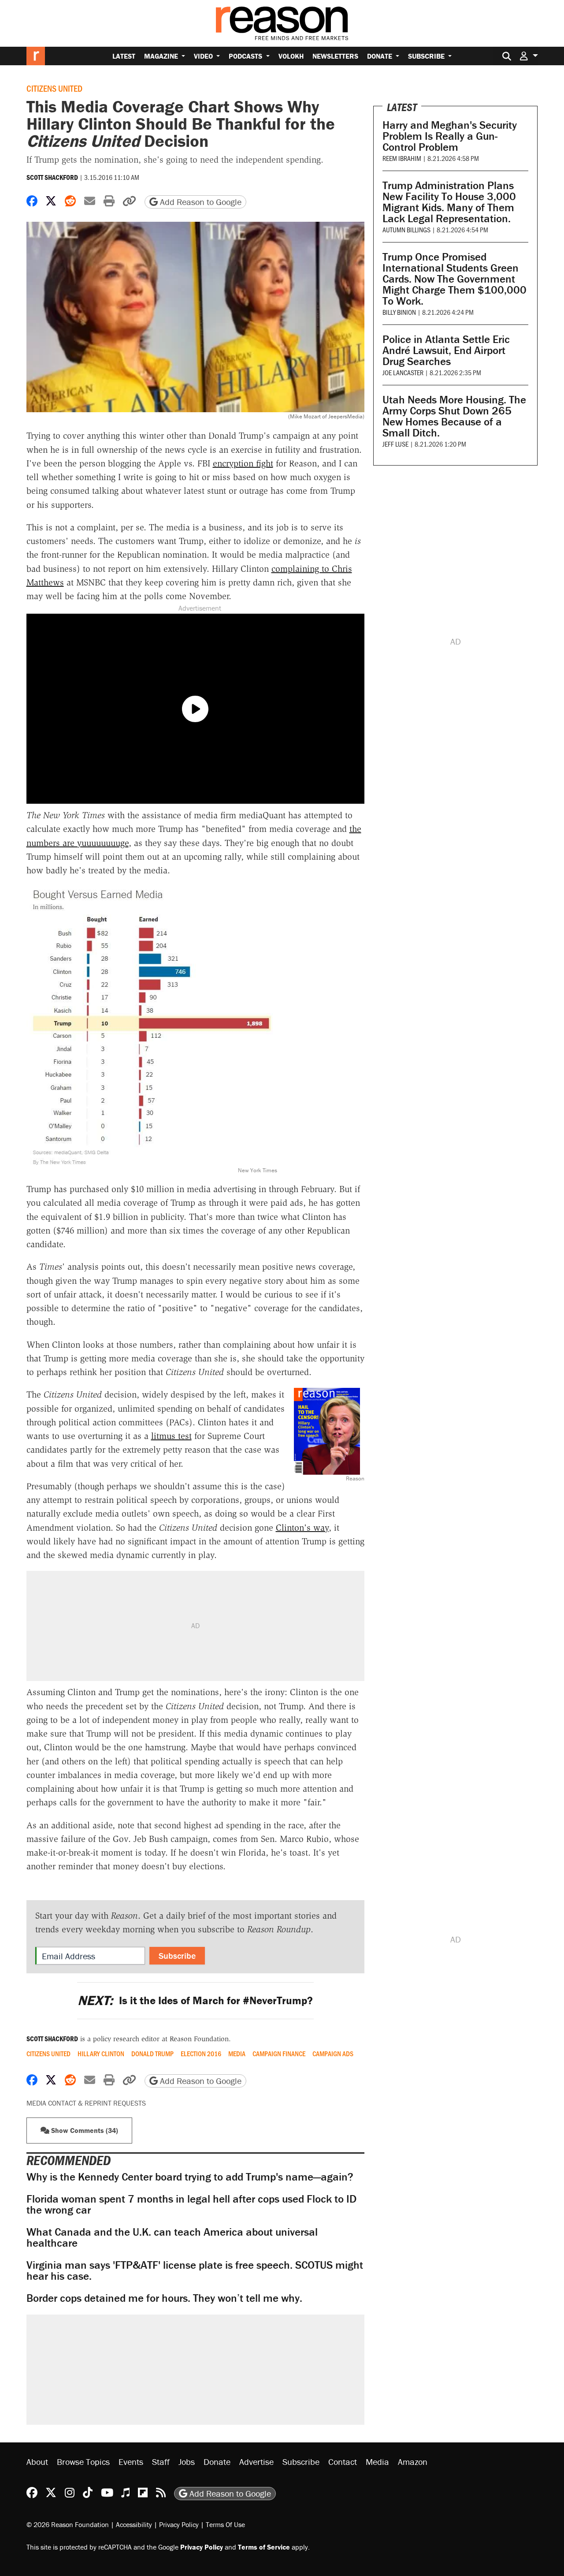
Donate (380, 56)
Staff (161, 2462)
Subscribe (427, 56)
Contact (343, 2462)
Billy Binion (399, 312)
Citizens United (54, 88)
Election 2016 (201, 2054)
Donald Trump (152, 2054)
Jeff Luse (395, 444)
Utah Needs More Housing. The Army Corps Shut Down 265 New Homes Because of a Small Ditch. (454, 416)
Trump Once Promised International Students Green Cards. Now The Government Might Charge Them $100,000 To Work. (455, 279)
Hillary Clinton (101, 2054)
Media (237, 2054)
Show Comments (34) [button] (84, 2130)
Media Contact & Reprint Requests (86, 2103)
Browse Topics (83, 2462)
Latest (124, 56)
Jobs (187, 2462)
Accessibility (134, 2524)
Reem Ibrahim (402, 158)
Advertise (256, 2462)
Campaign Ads (333, 2054)
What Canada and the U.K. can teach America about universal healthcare (172, 2237)
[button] (529, 56)
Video (204, 56)
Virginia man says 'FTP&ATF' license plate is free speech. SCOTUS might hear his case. (195, 2270)
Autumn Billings (406, 229)
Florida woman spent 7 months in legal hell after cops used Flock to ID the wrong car (191, 2204)
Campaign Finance (279, 2054)
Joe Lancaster (403, 372)
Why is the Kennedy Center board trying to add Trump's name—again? (190, 2177)
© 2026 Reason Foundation (68, 2524)
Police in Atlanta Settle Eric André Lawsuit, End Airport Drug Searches (446, 350)
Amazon (413, 2462)
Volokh (291, 56)
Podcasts (246, 56)
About (37, 2462)
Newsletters (335, 56)
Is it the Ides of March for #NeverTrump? (195, 2000)
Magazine (162, 56)
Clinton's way (302, 1528)
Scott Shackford (52, 177)
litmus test (171, 1436)
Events (131, 2462)
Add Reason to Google (200, 202)
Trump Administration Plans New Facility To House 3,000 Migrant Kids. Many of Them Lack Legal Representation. (449, 202)
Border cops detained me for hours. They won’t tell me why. (164, 2298)
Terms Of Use (225, 2524)
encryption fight (243, 463)
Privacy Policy (179, 2524)
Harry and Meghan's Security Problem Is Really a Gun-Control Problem (450, 136)
